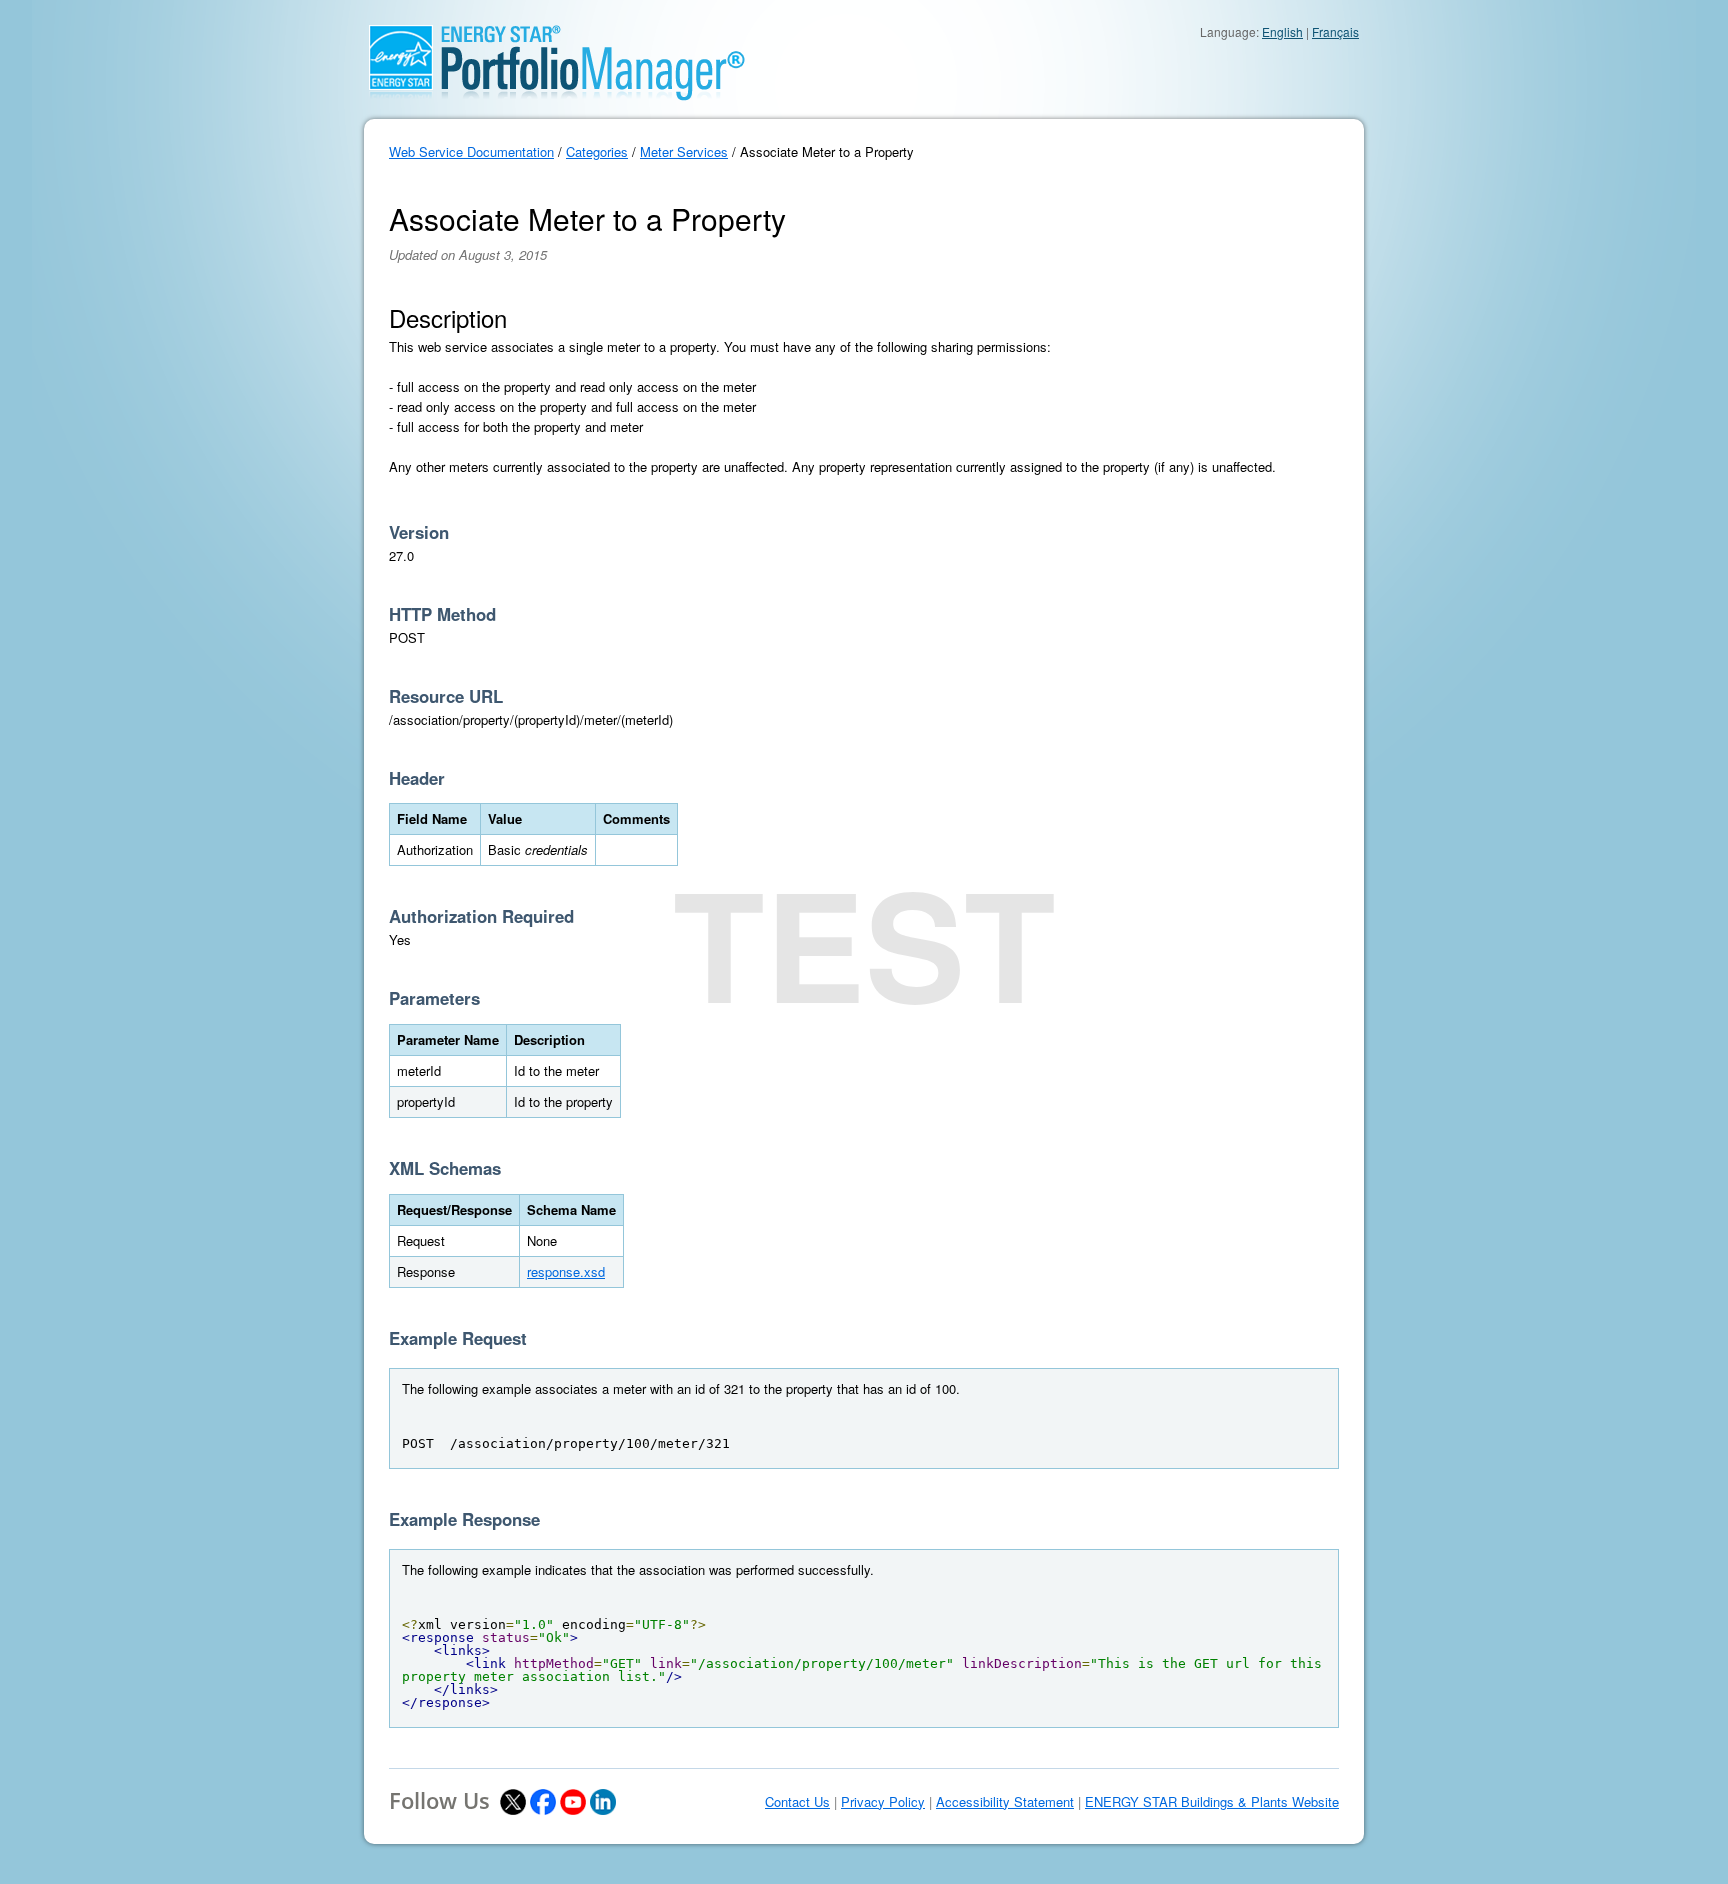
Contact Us (797, 1802)
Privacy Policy (883, 1802)
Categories (597, 151)
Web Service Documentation (471, 151)
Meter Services (684, 151)
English (1282, 31)
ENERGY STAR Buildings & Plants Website (1212, 1802)
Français (1335, 31)
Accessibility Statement (1005, 1802)
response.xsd (566, 1271)
